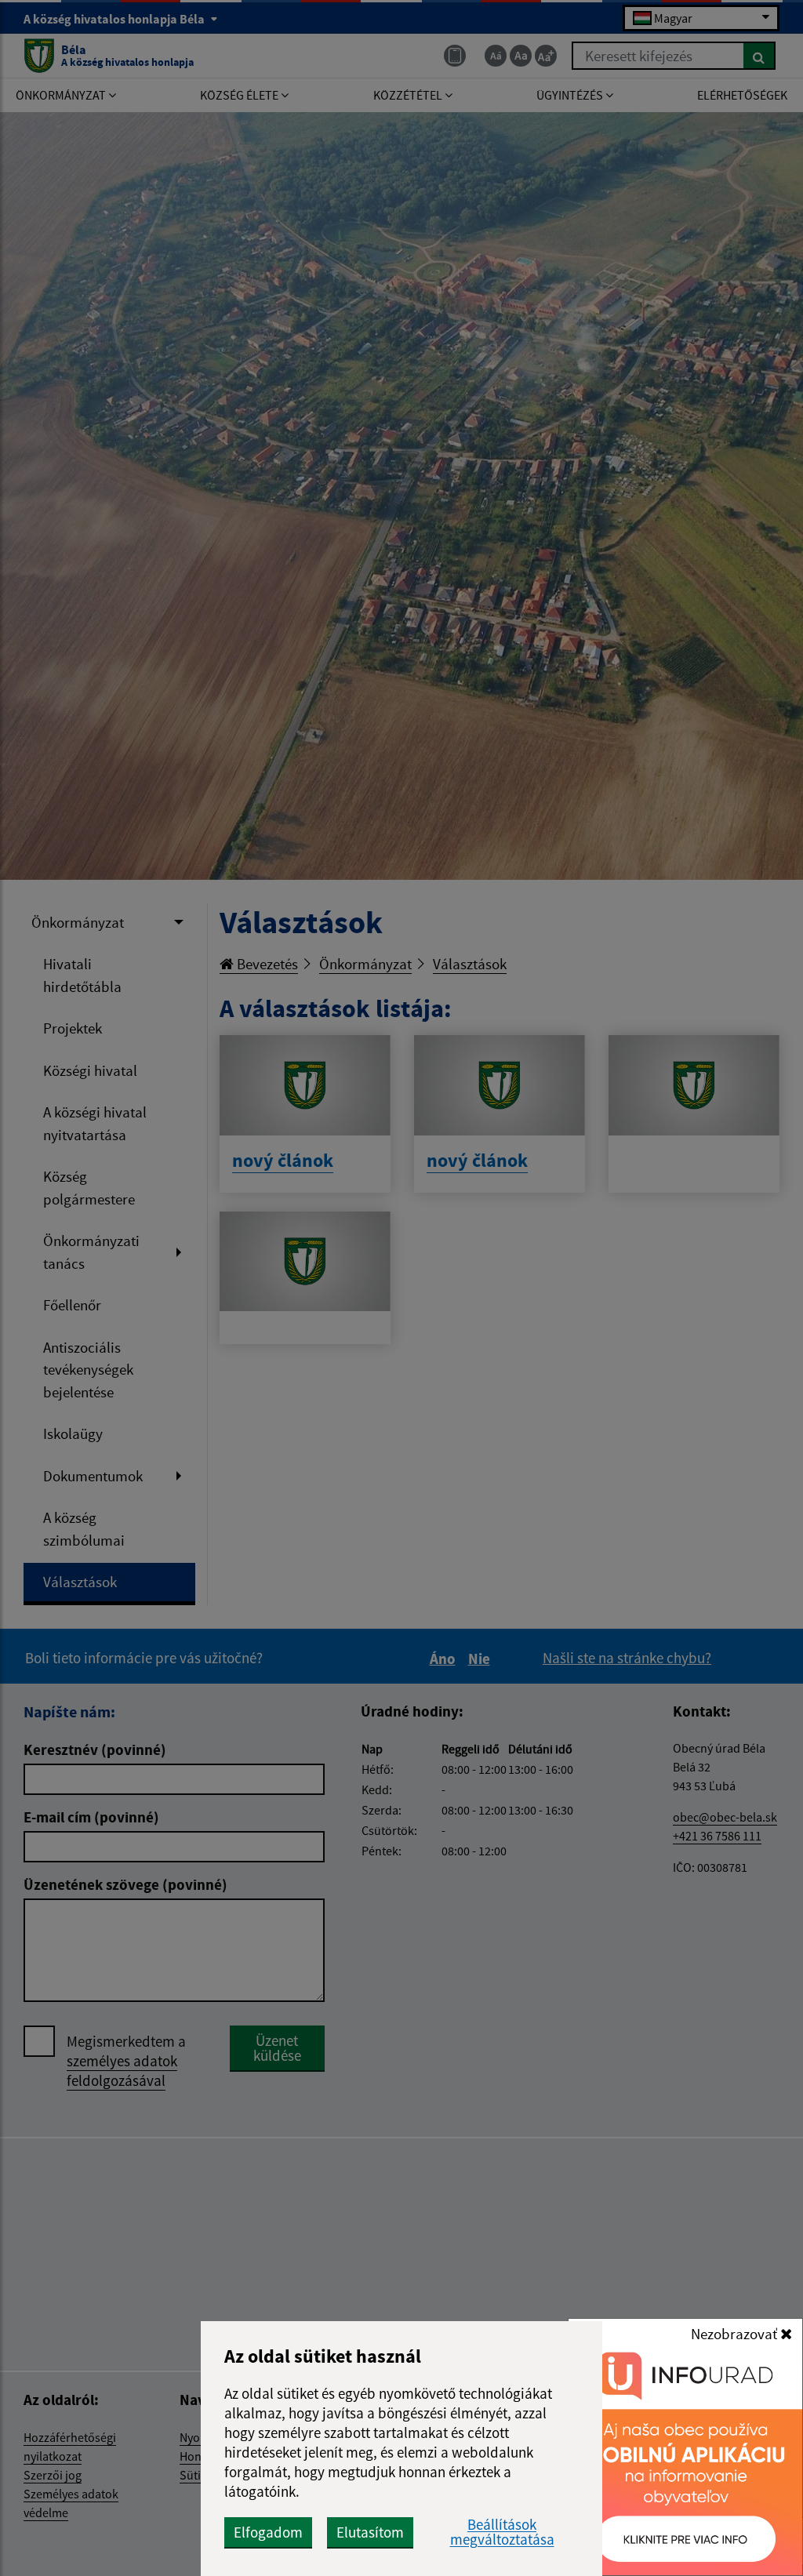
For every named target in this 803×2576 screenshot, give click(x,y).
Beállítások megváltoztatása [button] (502, 2532)
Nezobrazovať (736, 2334)
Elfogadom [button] (268, 2532)
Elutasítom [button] (370, 2532)
